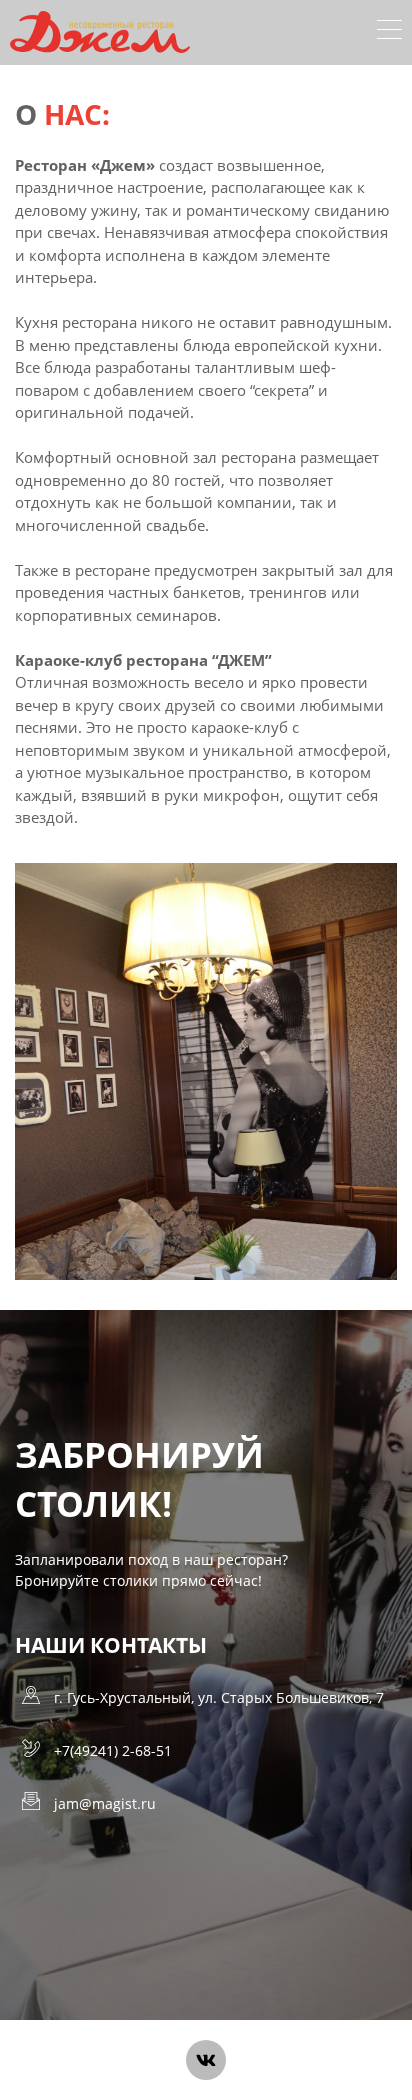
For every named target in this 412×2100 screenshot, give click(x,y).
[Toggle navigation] (389, 32)
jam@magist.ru (105, 1803)
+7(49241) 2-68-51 (113, 1750)
